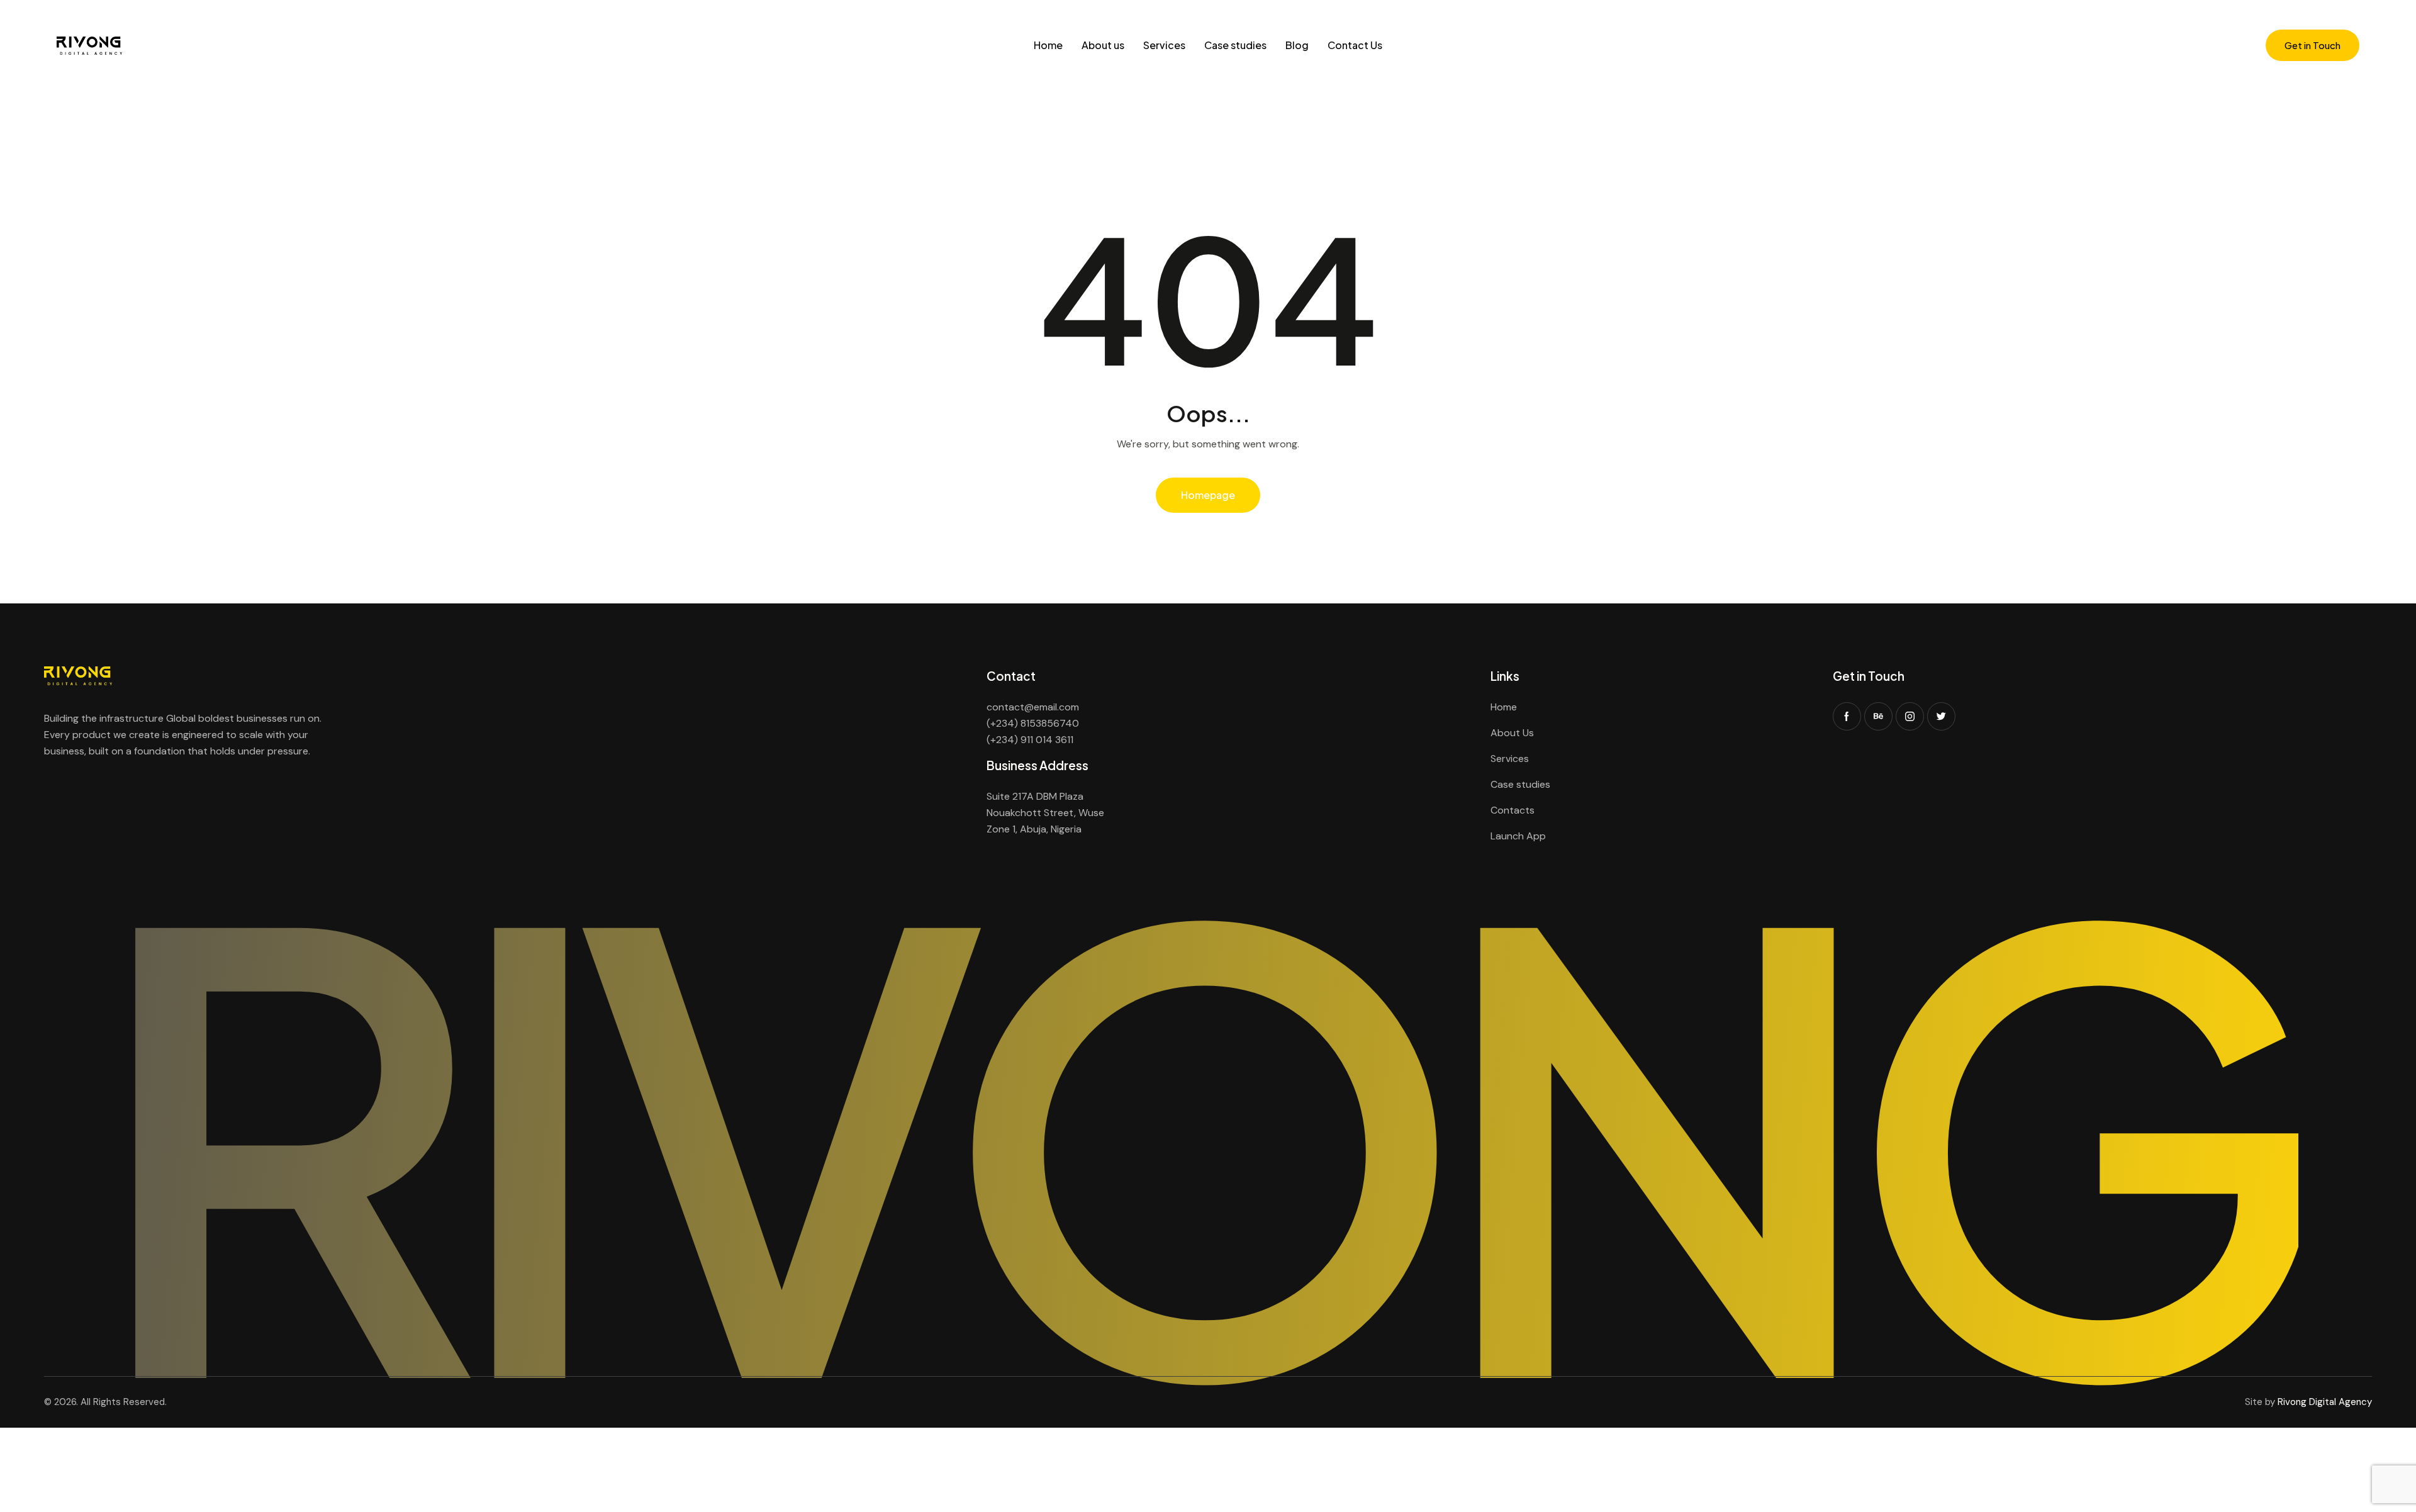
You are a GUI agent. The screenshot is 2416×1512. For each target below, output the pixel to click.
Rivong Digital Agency (2325, 1402)
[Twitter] (1941, 716)
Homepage (1208, 495)
